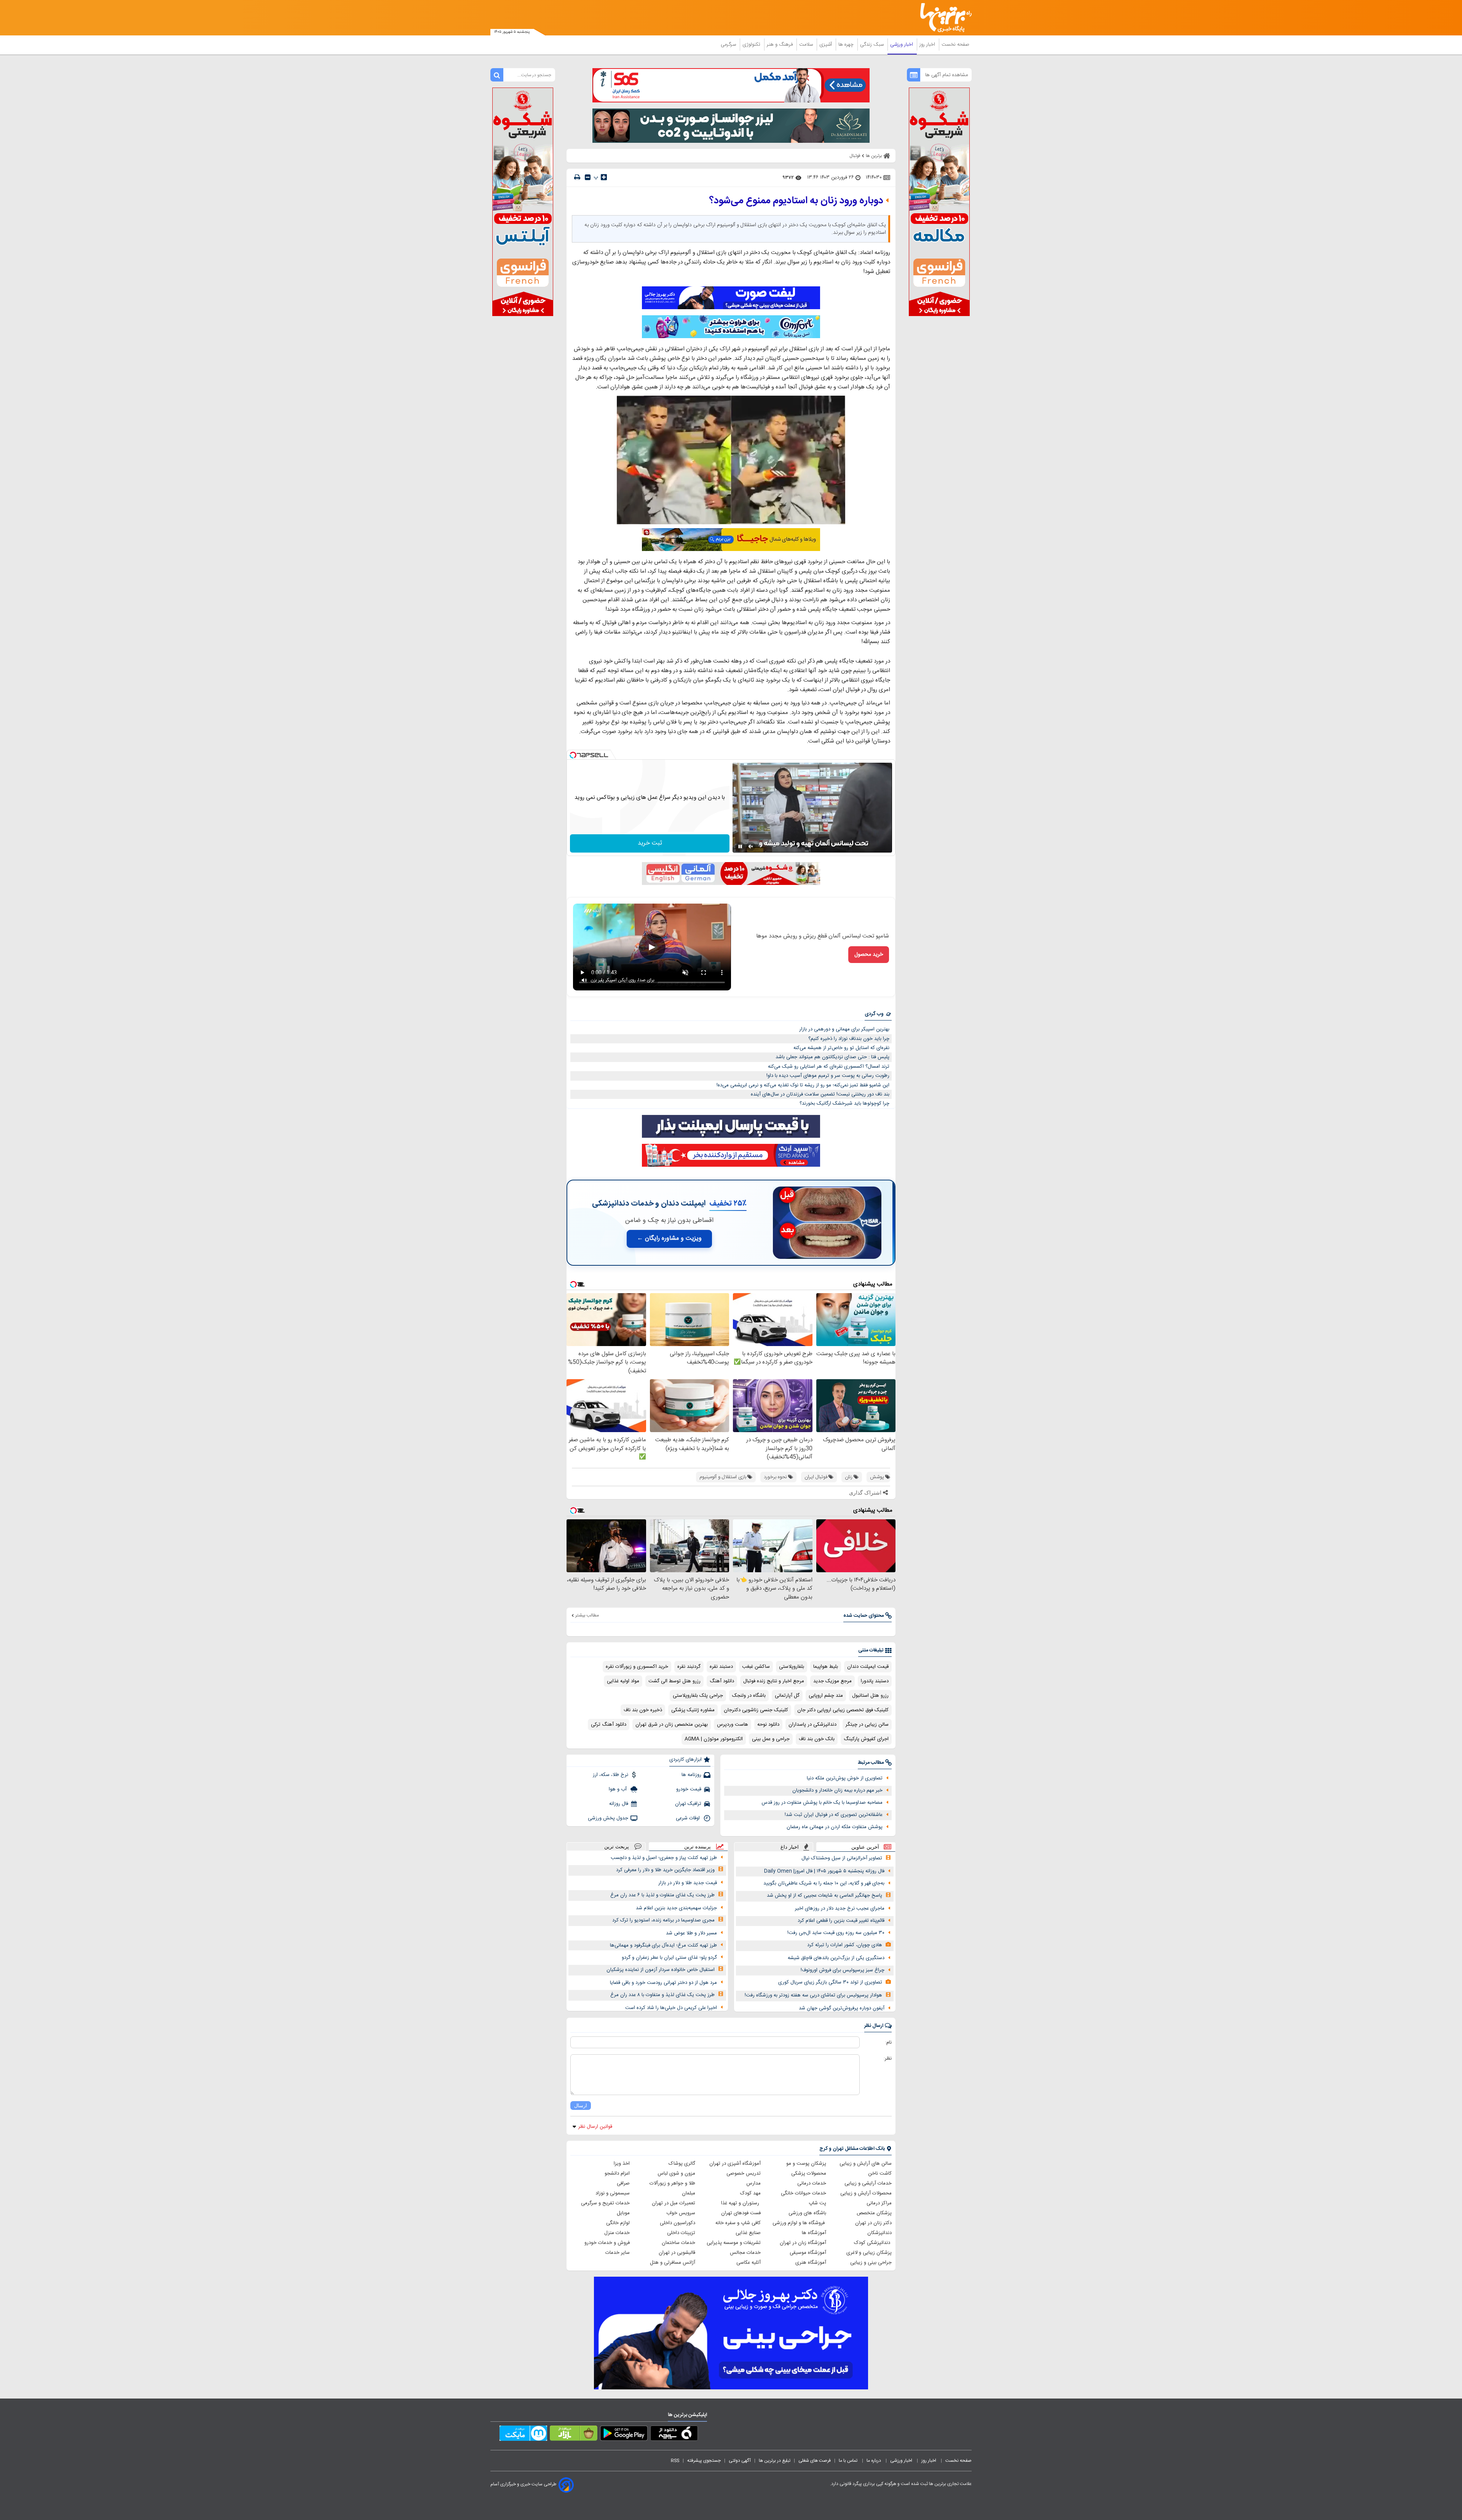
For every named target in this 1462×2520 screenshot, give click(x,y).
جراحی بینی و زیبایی (871, 2263)
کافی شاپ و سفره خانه (738, 2223)
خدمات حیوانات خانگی (804, 2193)
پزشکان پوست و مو (806, 2164)
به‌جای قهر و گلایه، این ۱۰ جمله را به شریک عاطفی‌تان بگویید (824, 1883)
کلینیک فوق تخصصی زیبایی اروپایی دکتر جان (843, 1710)
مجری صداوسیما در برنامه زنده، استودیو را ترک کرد (663, 1920)
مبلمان (689, 2193)
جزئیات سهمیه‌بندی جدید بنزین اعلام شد (676, 1908)
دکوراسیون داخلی (678, 2223)
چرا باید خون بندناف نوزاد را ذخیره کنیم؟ (849, 1039)
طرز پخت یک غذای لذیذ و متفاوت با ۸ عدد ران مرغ (662, 1995)
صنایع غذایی (748, 2233)
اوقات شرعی (689, 1818)
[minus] (588, 177)
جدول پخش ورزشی (608, 1818)
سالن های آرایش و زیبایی (866, 2164)
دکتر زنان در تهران (873, 2223)
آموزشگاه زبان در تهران (803, 2243)
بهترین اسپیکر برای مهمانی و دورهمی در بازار (844, 1029)
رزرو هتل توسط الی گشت (674, 1681)
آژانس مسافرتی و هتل (673, 2263)
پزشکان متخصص (874, 2213)
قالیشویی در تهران (677, 2253)
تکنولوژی (752, 45)
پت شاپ (817, 2203)
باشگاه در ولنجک (749, 1696)
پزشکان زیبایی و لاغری (869, 2253)
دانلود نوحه (768, 1725)
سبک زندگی (873, 45)
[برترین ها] (943, 18)
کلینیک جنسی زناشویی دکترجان (756, 1710)
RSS (675, 2461)
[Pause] (740, 846)
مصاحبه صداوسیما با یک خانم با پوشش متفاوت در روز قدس (822, 1803)
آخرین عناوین (865, 1847)
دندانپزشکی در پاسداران (812, 1725)
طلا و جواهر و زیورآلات (672, 2183)
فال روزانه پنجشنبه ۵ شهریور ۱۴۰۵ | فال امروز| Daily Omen (824, 1871)
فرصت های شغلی (815, 2461)
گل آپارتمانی (787, 1696)
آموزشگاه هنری (811, 2263)
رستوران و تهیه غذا (741, 2203)
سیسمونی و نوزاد (613, 2193)
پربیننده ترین (697, 1847)
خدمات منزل (617, 2233)
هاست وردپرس (733, 1725)
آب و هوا (618, 1789)
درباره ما (874, 2461)
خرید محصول (869, 955)
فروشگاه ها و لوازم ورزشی (799, 2223)
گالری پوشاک (682, 2164)
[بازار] (574, 2435)
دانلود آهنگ (722, 1681)
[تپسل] (573, 755)
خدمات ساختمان (678, 2243)
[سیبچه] (674, 2435)
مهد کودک (750, 2193)
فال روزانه (619, 1804)
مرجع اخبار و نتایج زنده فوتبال (774, 1681)
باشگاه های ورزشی (807, 2213)
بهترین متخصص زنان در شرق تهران (672, 1725)
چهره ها (847, 45)
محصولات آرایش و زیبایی (866, 2193)
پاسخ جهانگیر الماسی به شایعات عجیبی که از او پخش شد (824, 1896)
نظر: (888, 2058)
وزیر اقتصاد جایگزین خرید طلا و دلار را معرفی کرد (665, 1870)
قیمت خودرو (689, 1789)
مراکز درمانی (879, 2203)
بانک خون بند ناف (817, 1739)
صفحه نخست (955, 45)
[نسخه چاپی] (577, 177)
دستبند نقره (721, 1667)
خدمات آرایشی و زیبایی (868, 2183)
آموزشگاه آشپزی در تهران (735, 2164)
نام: (888, 2043)
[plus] (604, 177)
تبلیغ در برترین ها (775, 2461)
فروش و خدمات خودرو (607, 2243)
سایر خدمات (618, 2253)
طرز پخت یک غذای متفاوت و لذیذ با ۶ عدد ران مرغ (662, 1895)
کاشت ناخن (880, 2173)
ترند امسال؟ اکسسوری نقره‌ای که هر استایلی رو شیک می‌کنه (829, 1067)
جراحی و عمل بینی (771, 1739)
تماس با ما (849, 2461)
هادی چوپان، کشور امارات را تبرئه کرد (845, 1945)
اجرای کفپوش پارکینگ (866, 1739)
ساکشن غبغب (756, 1667)
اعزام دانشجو (617, 2173)
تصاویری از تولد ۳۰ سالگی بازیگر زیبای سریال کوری (830, 1982)
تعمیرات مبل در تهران (674, 2203)
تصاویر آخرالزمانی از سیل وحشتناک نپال (842, 1858)
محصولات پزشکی (809, 2173)
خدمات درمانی (812, 2183)
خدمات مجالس (745, 2253)
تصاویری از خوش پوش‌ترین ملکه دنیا (845, 1778)
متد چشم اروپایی (826, 1696)
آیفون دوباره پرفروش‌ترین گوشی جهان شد (842, 2008)
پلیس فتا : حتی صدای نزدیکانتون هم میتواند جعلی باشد (832, 1057)
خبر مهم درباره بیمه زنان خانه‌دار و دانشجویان (837, 1790)
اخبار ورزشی (902, 45)
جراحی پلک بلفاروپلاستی (698, 1696)
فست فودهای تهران (741, 2213)
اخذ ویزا (622, 2164)
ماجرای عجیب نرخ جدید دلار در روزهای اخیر (840, 1908)
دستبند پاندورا (875, 1681)
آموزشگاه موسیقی (808, 2253)
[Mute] (751, 846)
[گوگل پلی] (624, 2435)
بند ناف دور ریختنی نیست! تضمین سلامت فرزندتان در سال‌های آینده (820, 1094)
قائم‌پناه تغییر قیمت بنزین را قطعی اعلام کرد (841, 1921)
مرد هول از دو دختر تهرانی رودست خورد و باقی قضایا (663, 1983)
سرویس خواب (681, 2213)
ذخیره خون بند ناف (643, 1710)
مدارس (753, 2183)
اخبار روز (928, 45)
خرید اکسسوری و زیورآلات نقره (637, 1667)
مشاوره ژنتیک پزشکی (693, 1710)
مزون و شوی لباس (676, 2173)
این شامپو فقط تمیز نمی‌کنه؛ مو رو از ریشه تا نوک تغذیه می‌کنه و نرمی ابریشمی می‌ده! (803, 1085)
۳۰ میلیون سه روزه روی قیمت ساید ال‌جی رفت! (836, 1933)
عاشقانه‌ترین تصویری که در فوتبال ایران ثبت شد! (834, 1815)
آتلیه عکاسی (749, 2263)
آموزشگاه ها (814, 2233)
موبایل (623, 2213)
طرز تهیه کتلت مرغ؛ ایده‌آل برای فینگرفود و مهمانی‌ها (663, 1945)
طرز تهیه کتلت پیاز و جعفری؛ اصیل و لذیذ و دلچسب (664, 1858)
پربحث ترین (617, 1847)
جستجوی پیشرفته (704, 2461)
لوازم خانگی (618, 2223)
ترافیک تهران (688, 1804)
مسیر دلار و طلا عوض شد (691, 1933)
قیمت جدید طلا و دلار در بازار (688, 1883)
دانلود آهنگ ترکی (609, 1725)
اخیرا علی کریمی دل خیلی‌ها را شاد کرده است (671, 2008)
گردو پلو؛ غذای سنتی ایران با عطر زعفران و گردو (669, 1958)
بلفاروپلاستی (792, 1667)
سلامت (807, 45)
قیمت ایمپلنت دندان (868, 1667)
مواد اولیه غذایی (623, 1681)
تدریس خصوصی (744, 2173)
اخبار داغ (790, 1847)
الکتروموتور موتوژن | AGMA (714, 1739)
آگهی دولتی (740, 2461)
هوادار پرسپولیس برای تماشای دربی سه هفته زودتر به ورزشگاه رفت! (813, 1995)
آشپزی (826, 45)
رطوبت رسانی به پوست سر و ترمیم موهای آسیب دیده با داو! (828, 1076)
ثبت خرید (650, 843)
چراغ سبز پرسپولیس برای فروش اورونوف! (843, 1970)
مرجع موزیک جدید (832, 1681)
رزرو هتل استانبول (870, 1696)
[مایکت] (523, 2435)
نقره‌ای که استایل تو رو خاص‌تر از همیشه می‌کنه (841, 1048)
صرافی (623, 2183)
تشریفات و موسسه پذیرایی (734, 2243)
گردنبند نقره (689, 1667)
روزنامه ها (691, 1775)
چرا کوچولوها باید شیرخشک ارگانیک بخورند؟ (844, 1103)
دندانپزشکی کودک (873, 2243)
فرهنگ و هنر (780, 45)
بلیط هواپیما (826, 1667)
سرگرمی (729, 45)
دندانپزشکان (879, 2233)
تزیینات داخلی (681, 2233)
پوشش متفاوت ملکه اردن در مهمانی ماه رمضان (835, 1827)
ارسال (581, 2106)
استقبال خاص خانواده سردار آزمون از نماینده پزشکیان (661, 1970)
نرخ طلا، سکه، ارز (610, 1775)
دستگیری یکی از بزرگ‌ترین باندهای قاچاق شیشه (836, 1958)
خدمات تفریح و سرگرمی (605, 2203)
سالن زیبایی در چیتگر (867, 1725)
